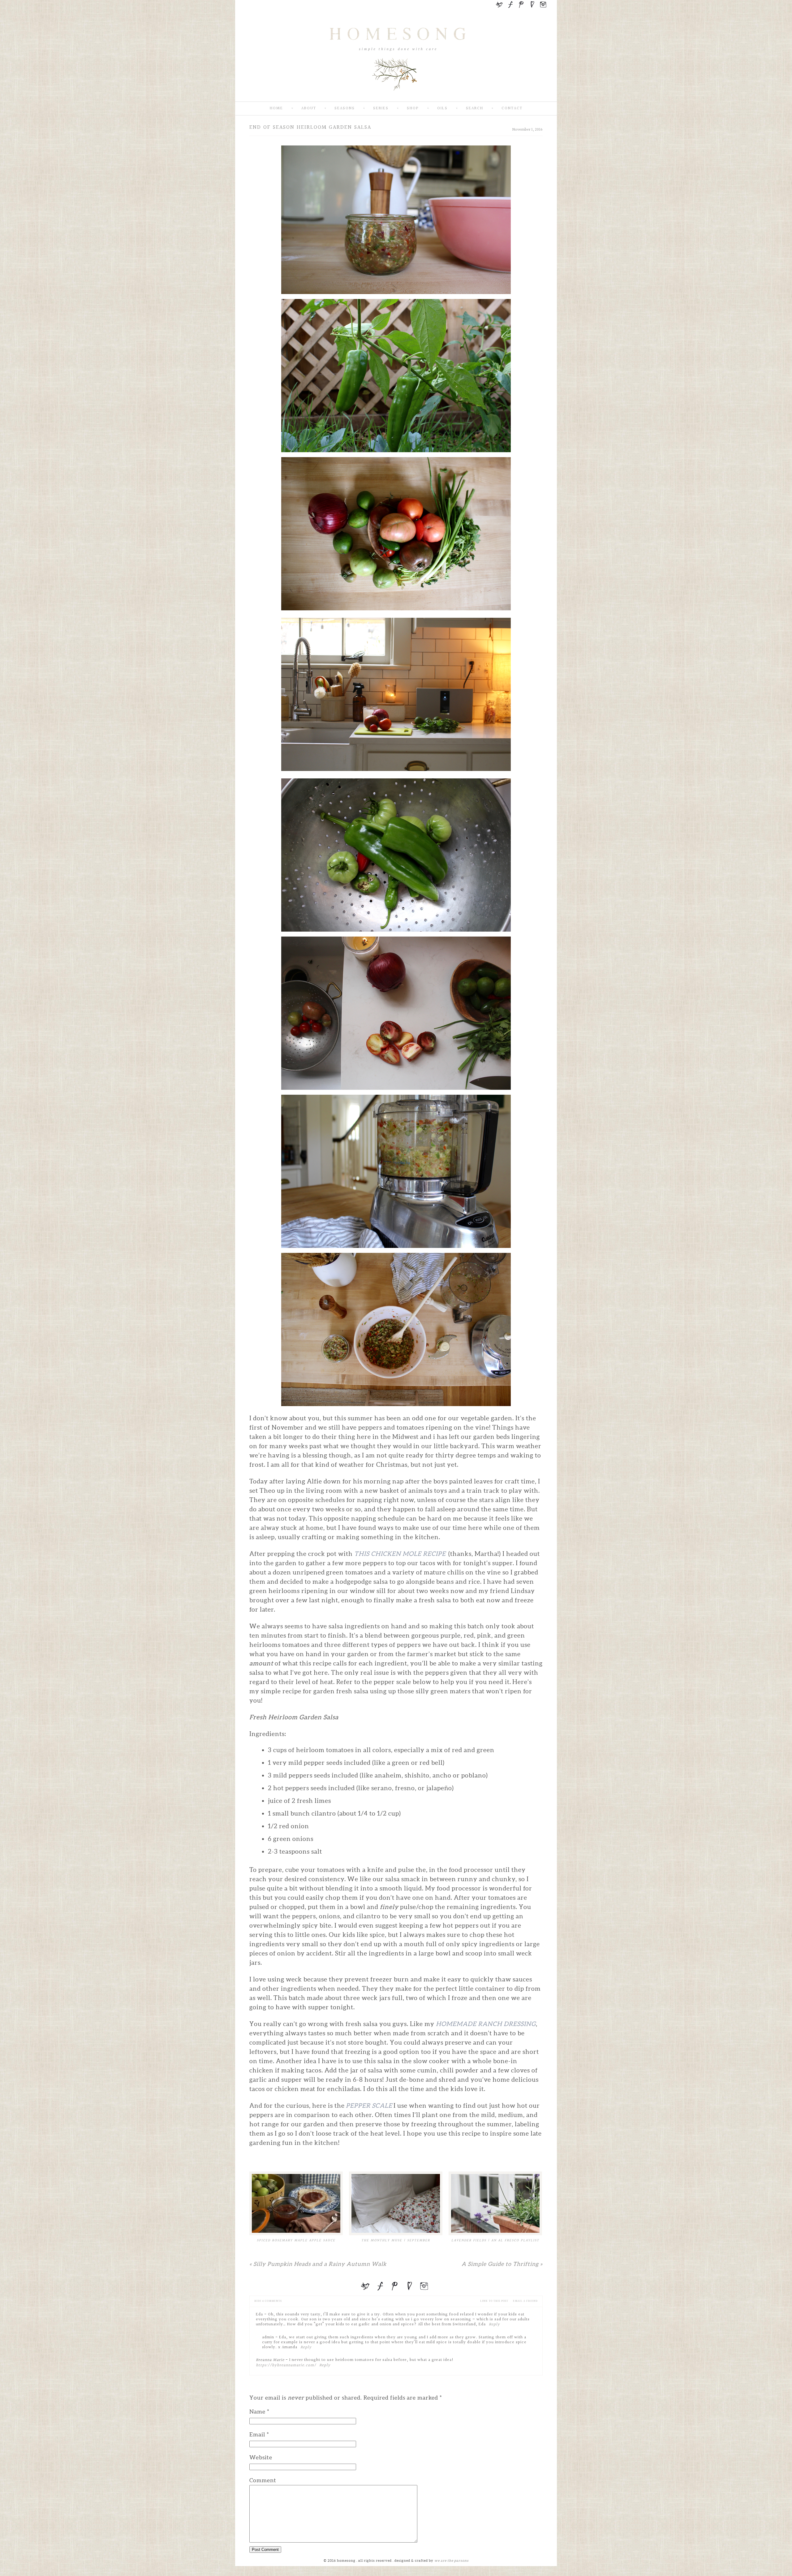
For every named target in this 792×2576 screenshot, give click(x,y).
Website (261, 2457)
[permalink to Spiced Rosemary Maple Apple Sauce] (296, 2203)
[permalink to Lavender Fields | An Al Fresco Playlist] (495, 2203)
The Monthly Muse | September (396, 2240)
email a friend (525, 2301)
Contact (512, 108)
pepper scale (370, 2106)
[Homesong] (396, 96)
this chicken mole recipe (401, 1554)
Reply (494, 2324)
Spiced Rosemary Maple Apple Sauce (296, 2240)
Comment (263, 2480)
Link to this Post (494, 2301)
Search (475, 108)
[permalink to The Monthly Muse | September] (396, 2203)
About (309, 108)
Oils (442, 108)
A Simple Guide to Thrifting (502, 2264)
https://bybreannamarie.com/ (286, 2365)
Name (257, 2411)
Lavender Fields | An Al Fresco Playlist (495, 2240)
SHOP (413, 108)
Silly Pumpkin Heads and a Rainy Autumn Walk (318, 2264)
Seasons (345, 108)
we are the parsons (452, 2561)
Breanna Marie (270, 2360)
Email (257, 2434)
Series (381, 108)
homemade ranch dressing (486, 2024)
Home (276, 108)
